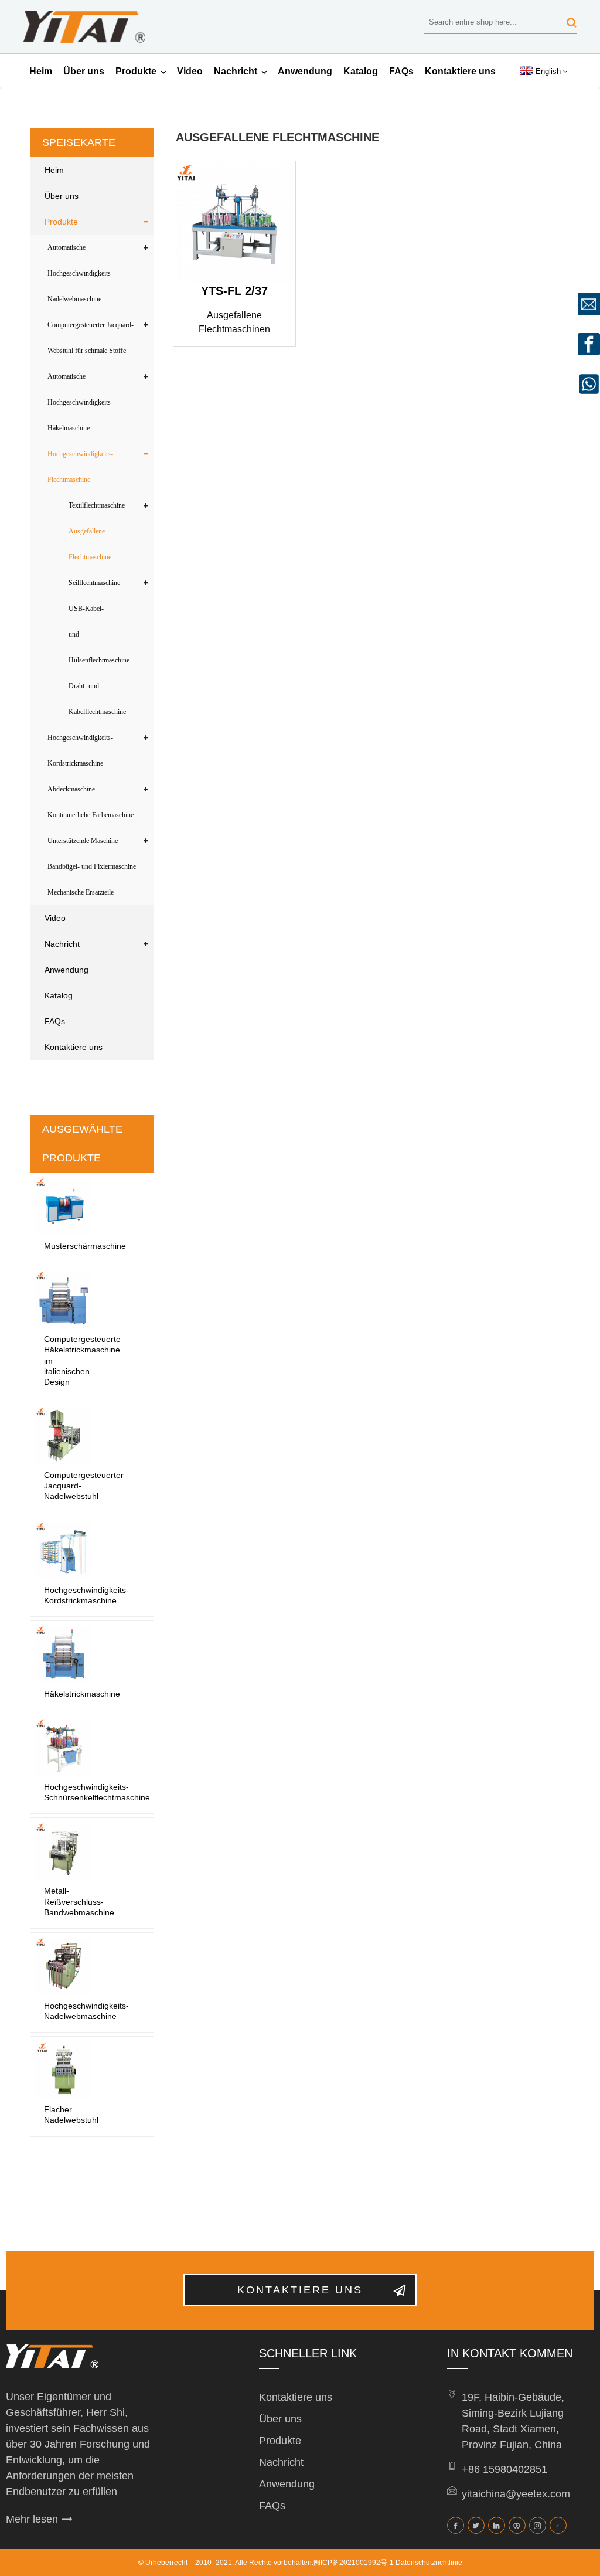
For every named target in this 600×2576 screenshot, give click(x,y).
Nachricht (236, 71)
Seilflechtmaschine (94, 583)
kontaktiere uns (300, 2290)
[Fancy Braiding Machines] (234, 222)
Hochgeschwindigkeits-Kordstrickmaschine (80, 750)
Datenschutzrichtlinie (429, 2563)
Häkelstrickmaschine (82, 1694)
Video (190, 71)
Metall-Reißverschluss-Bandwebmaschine (79, 1901)
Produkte (136, 71)
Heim (41, 71)
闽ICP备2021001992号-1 (354, 2563)
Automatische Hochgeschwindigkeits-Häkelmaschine (80, 402)
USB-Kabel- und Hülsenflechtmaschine (99, 634)
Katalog (361, 71)
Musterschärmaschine (85, 1246)
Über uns (84, 71)
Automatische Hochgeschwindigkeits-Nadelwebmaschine (80, 273)
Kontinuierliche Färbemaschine (91, 815)
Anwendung (305, 71)
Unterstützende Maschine (83, 841)
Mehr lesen (32, 2519)
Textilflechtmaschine (97, 505)
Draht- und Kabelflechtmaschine (97, 699)
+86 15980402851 (504, 2469)
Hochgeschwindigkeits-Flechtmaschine (80, 467)
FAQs (401, 71)
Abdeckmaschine (71, 789)
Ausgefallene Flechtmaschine (90, 544)
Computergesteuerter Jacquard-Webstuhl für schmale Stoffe (91, 338)
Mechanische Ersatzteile (81, 892)
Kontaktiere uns (460, 71)
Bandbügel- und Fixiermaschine (92, 866)
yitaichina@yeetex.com (516, 2494)
